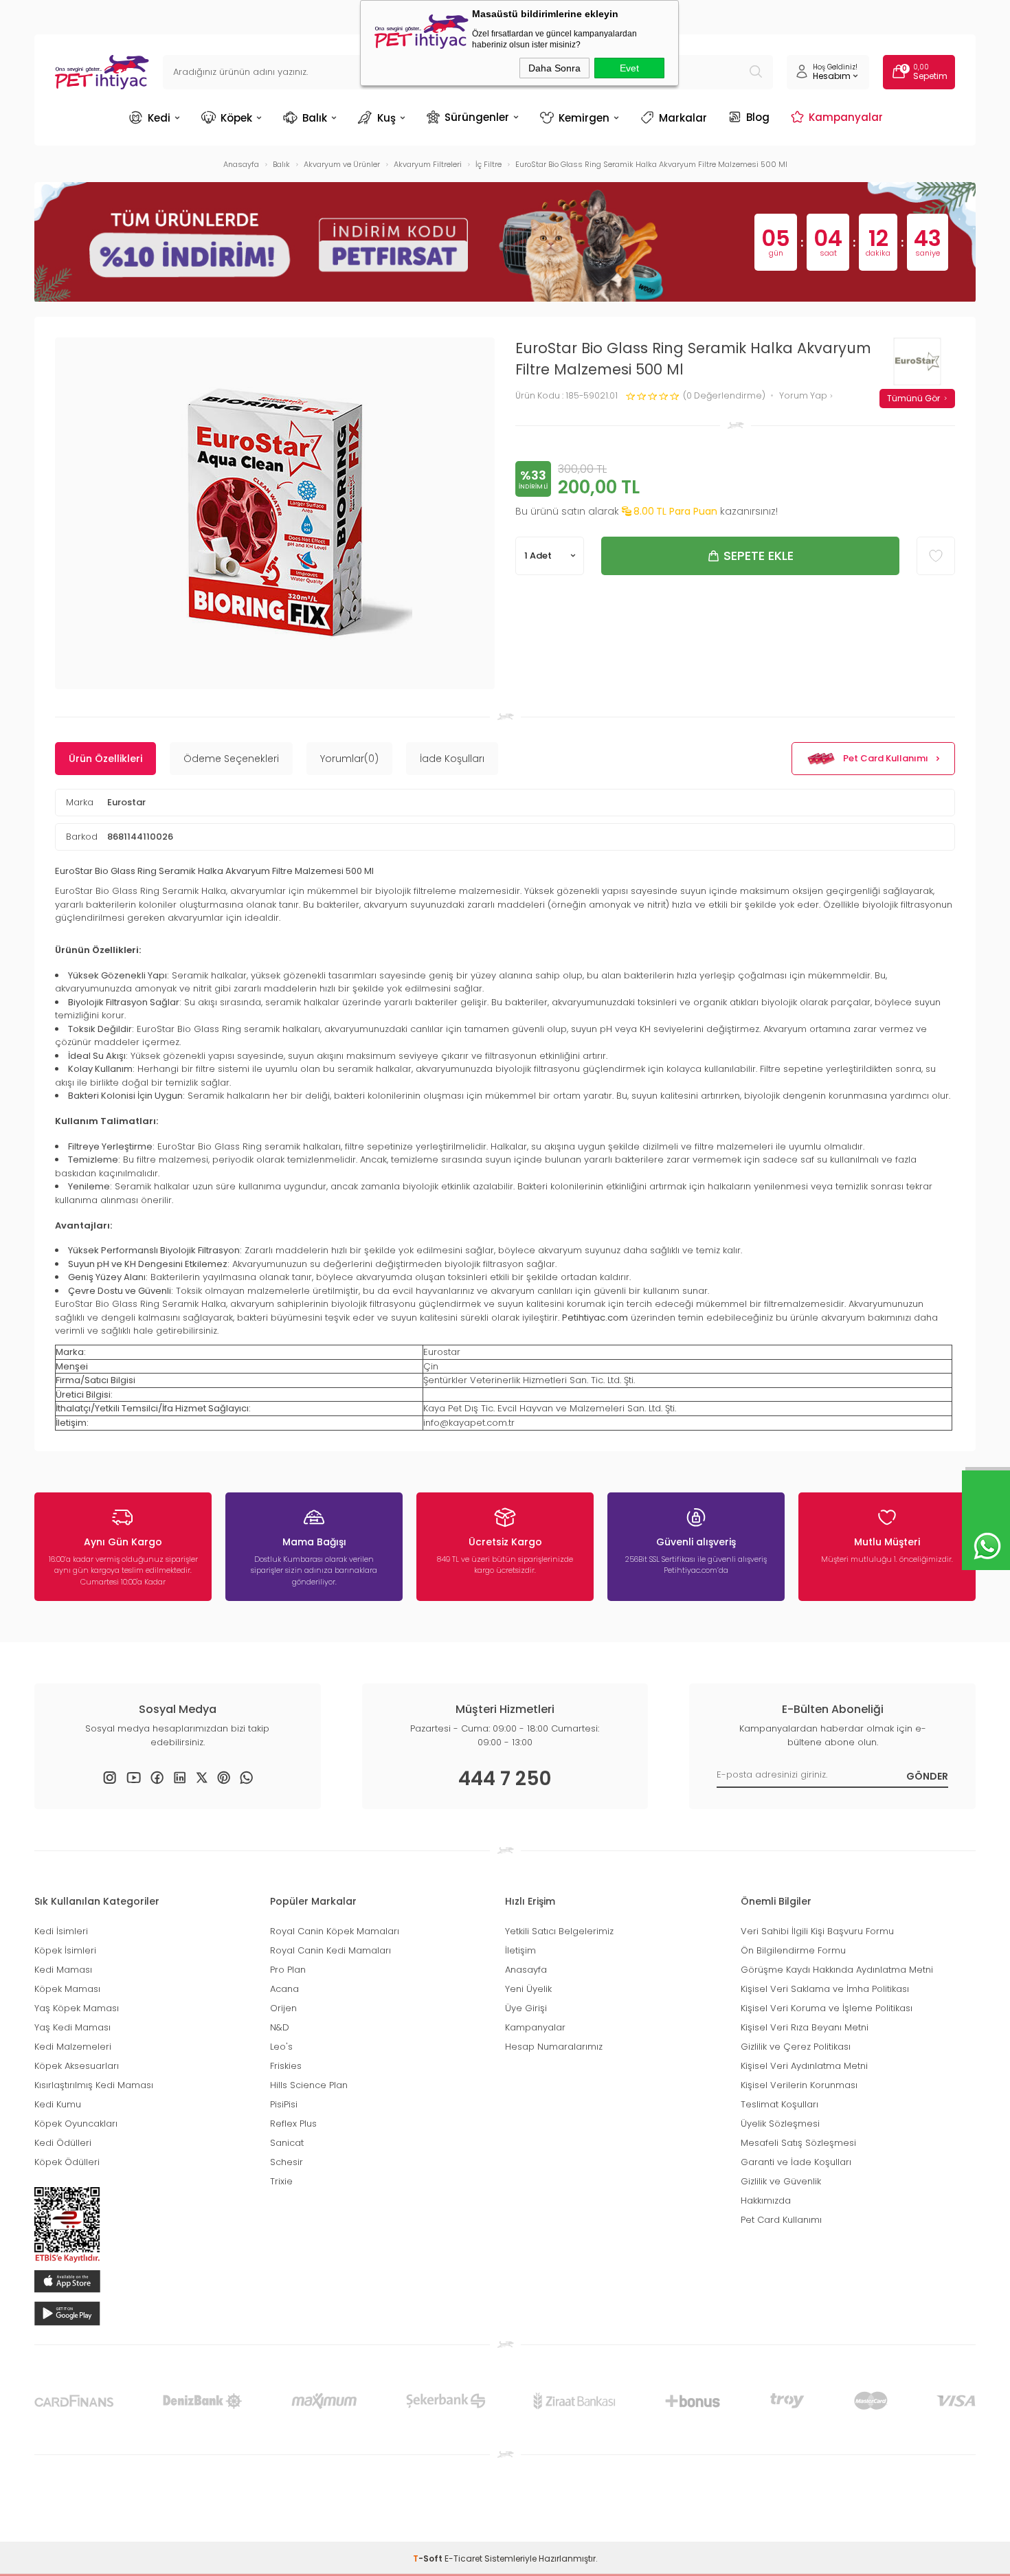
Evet (629, 68)
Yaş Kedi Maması (72, 2027)
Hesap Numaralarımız (554, 2047)
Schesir (287, 2162)
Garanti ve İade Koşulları (796, 2162)
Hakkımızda (766, 2200)
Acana (284, 1989)
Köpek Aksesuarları (77, 2066)
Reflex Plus (293, 2124)
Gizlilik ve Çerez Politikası (796, 2047)
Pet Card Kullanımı (886, 758)
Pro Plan (288, 1970)
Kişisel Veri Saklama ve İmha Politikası (825, 1989)
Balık (315, 118)
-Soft (429, 2558)
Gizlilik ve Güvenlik (781, 2181)
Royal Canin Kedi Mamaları (330, 1950)
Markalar (683, 118)
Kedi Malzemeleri (73, 2047)
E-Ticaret (463, 2558)
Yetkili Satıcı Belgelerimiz (559, 1931)
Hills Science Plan (309, 2085)
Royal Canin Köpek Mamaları (335, 1931)
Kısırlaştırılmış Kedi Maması (94, 2085)
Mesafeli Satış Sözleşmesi (798, 2143)
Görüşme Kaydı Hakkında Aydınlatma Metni (837, 1970)
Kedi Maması (63, 1970)
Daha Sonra (554, 68)
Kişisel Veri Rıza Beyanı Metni (805, 2027)
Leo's (281, 2047)
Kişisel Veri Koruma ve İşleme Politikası (827, 2008)
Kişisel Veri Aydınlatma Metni (804, 2066)
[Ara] (756, 72)
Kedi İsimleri (61, 1931)
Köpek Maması (67, 1989)
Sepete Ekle (759, 556)
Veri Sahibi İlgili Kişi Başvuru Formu (817, 1931)
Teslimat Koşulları (779, 2104)
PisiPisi (284, 2104)
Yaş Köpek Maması (77, 2008)
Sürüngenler (477, 117)
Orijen (283, 2008)
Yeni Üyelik (528, 1989)
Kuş (386, 118)
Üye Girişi (526, 2008)
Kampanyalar (846, 117)
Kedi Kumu (58, 2104)
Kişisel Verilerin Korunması (799, 2085)
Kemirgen (584, 118)
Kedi (159, 118)
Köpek (236, 118)
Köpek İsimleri (65, 1950)
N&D (280, 2027)
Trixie (281, 2181)
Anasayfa (526, 1970)
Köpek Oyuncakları (76, 2124)
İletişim (520, 1950)
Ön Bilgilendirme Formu (793, 1950)
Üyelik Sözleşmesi (780, 2124)
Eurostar (126, 802)
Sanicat (287, 2143)
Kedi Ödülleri (63, 2143)
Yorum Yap (804, 396)
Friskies (286, 2066)
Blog (758, 117)
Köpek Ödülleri (67, 2162)
